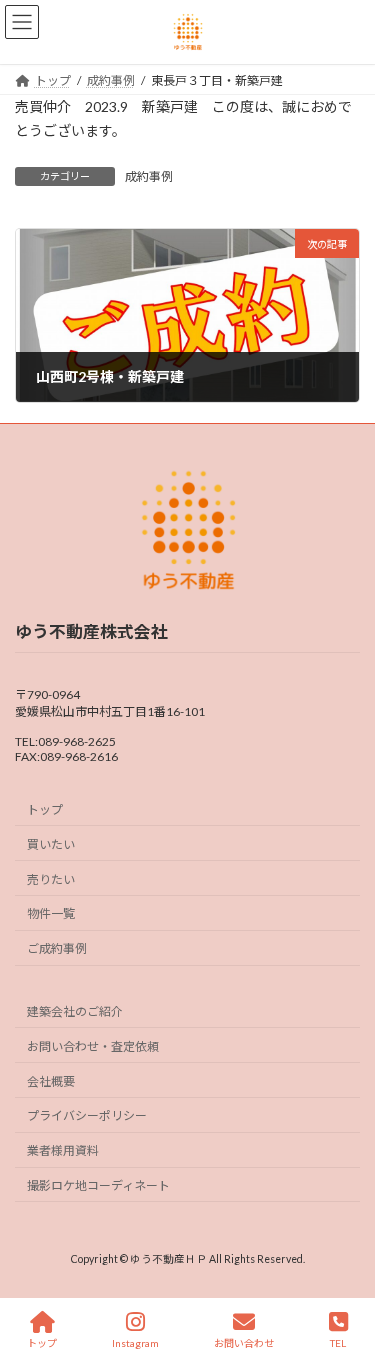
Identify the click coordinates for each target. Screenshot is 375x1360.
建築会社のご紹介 (75, 1011)
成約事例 (149, 176)
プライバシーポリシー (87, 1115)
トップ (45, 809)
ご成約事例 (57, 948)
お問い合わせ (244, 1343)
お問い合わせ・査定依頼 (93, 1046)
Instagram (135, 1343)
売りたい (51, 879)
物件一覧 (51, 913)
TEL (338, 1343)
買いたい (51, 844)
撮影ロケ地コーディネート (98, 1185)
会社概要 (51, 1080)
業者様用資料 (63, 1150)
